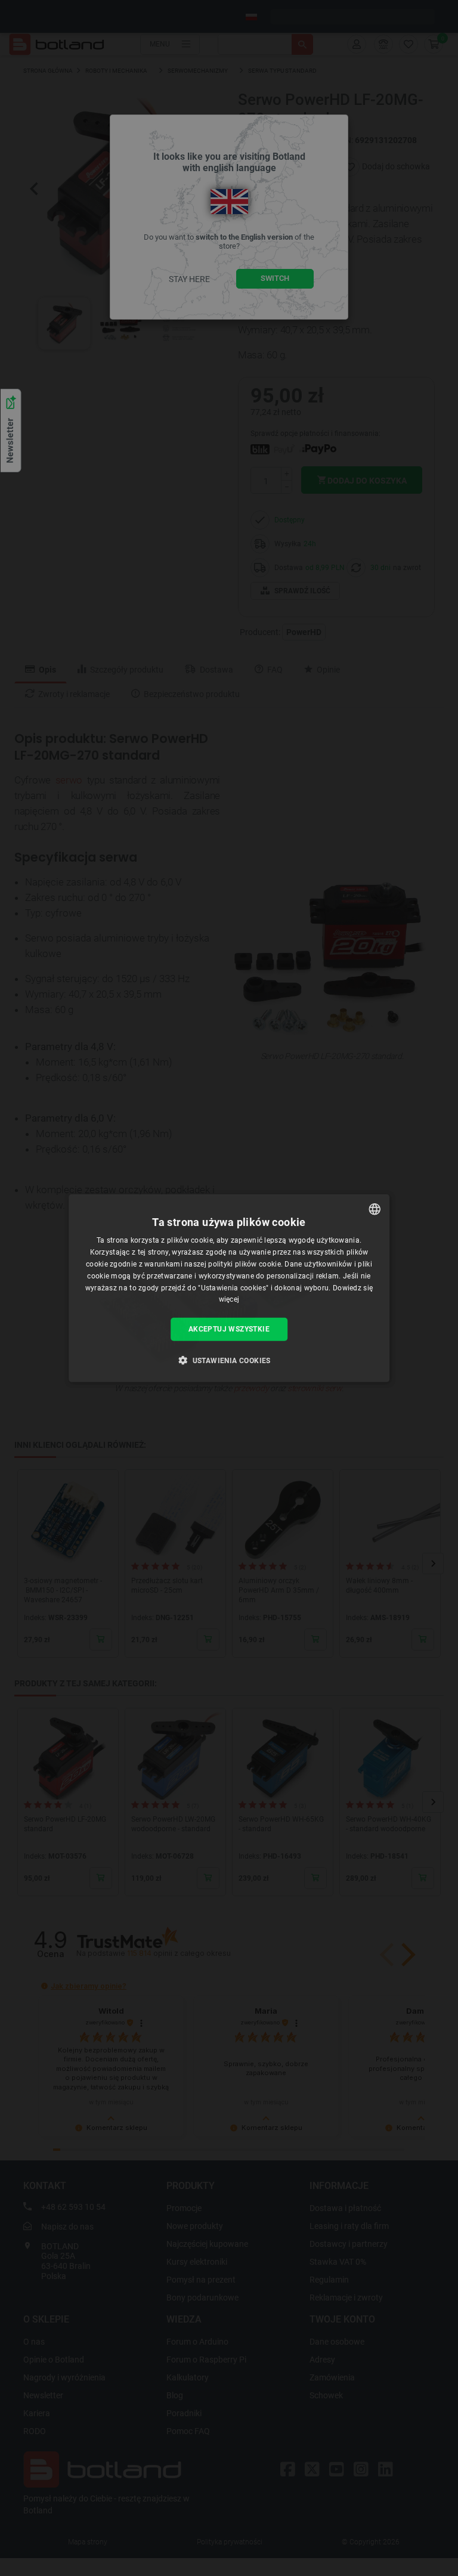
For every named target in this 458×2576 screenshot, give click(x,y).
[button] (229, 1360)
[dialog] (229, 1288)
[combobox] (375, 1209)
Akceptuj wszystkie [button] (229, 1329)
